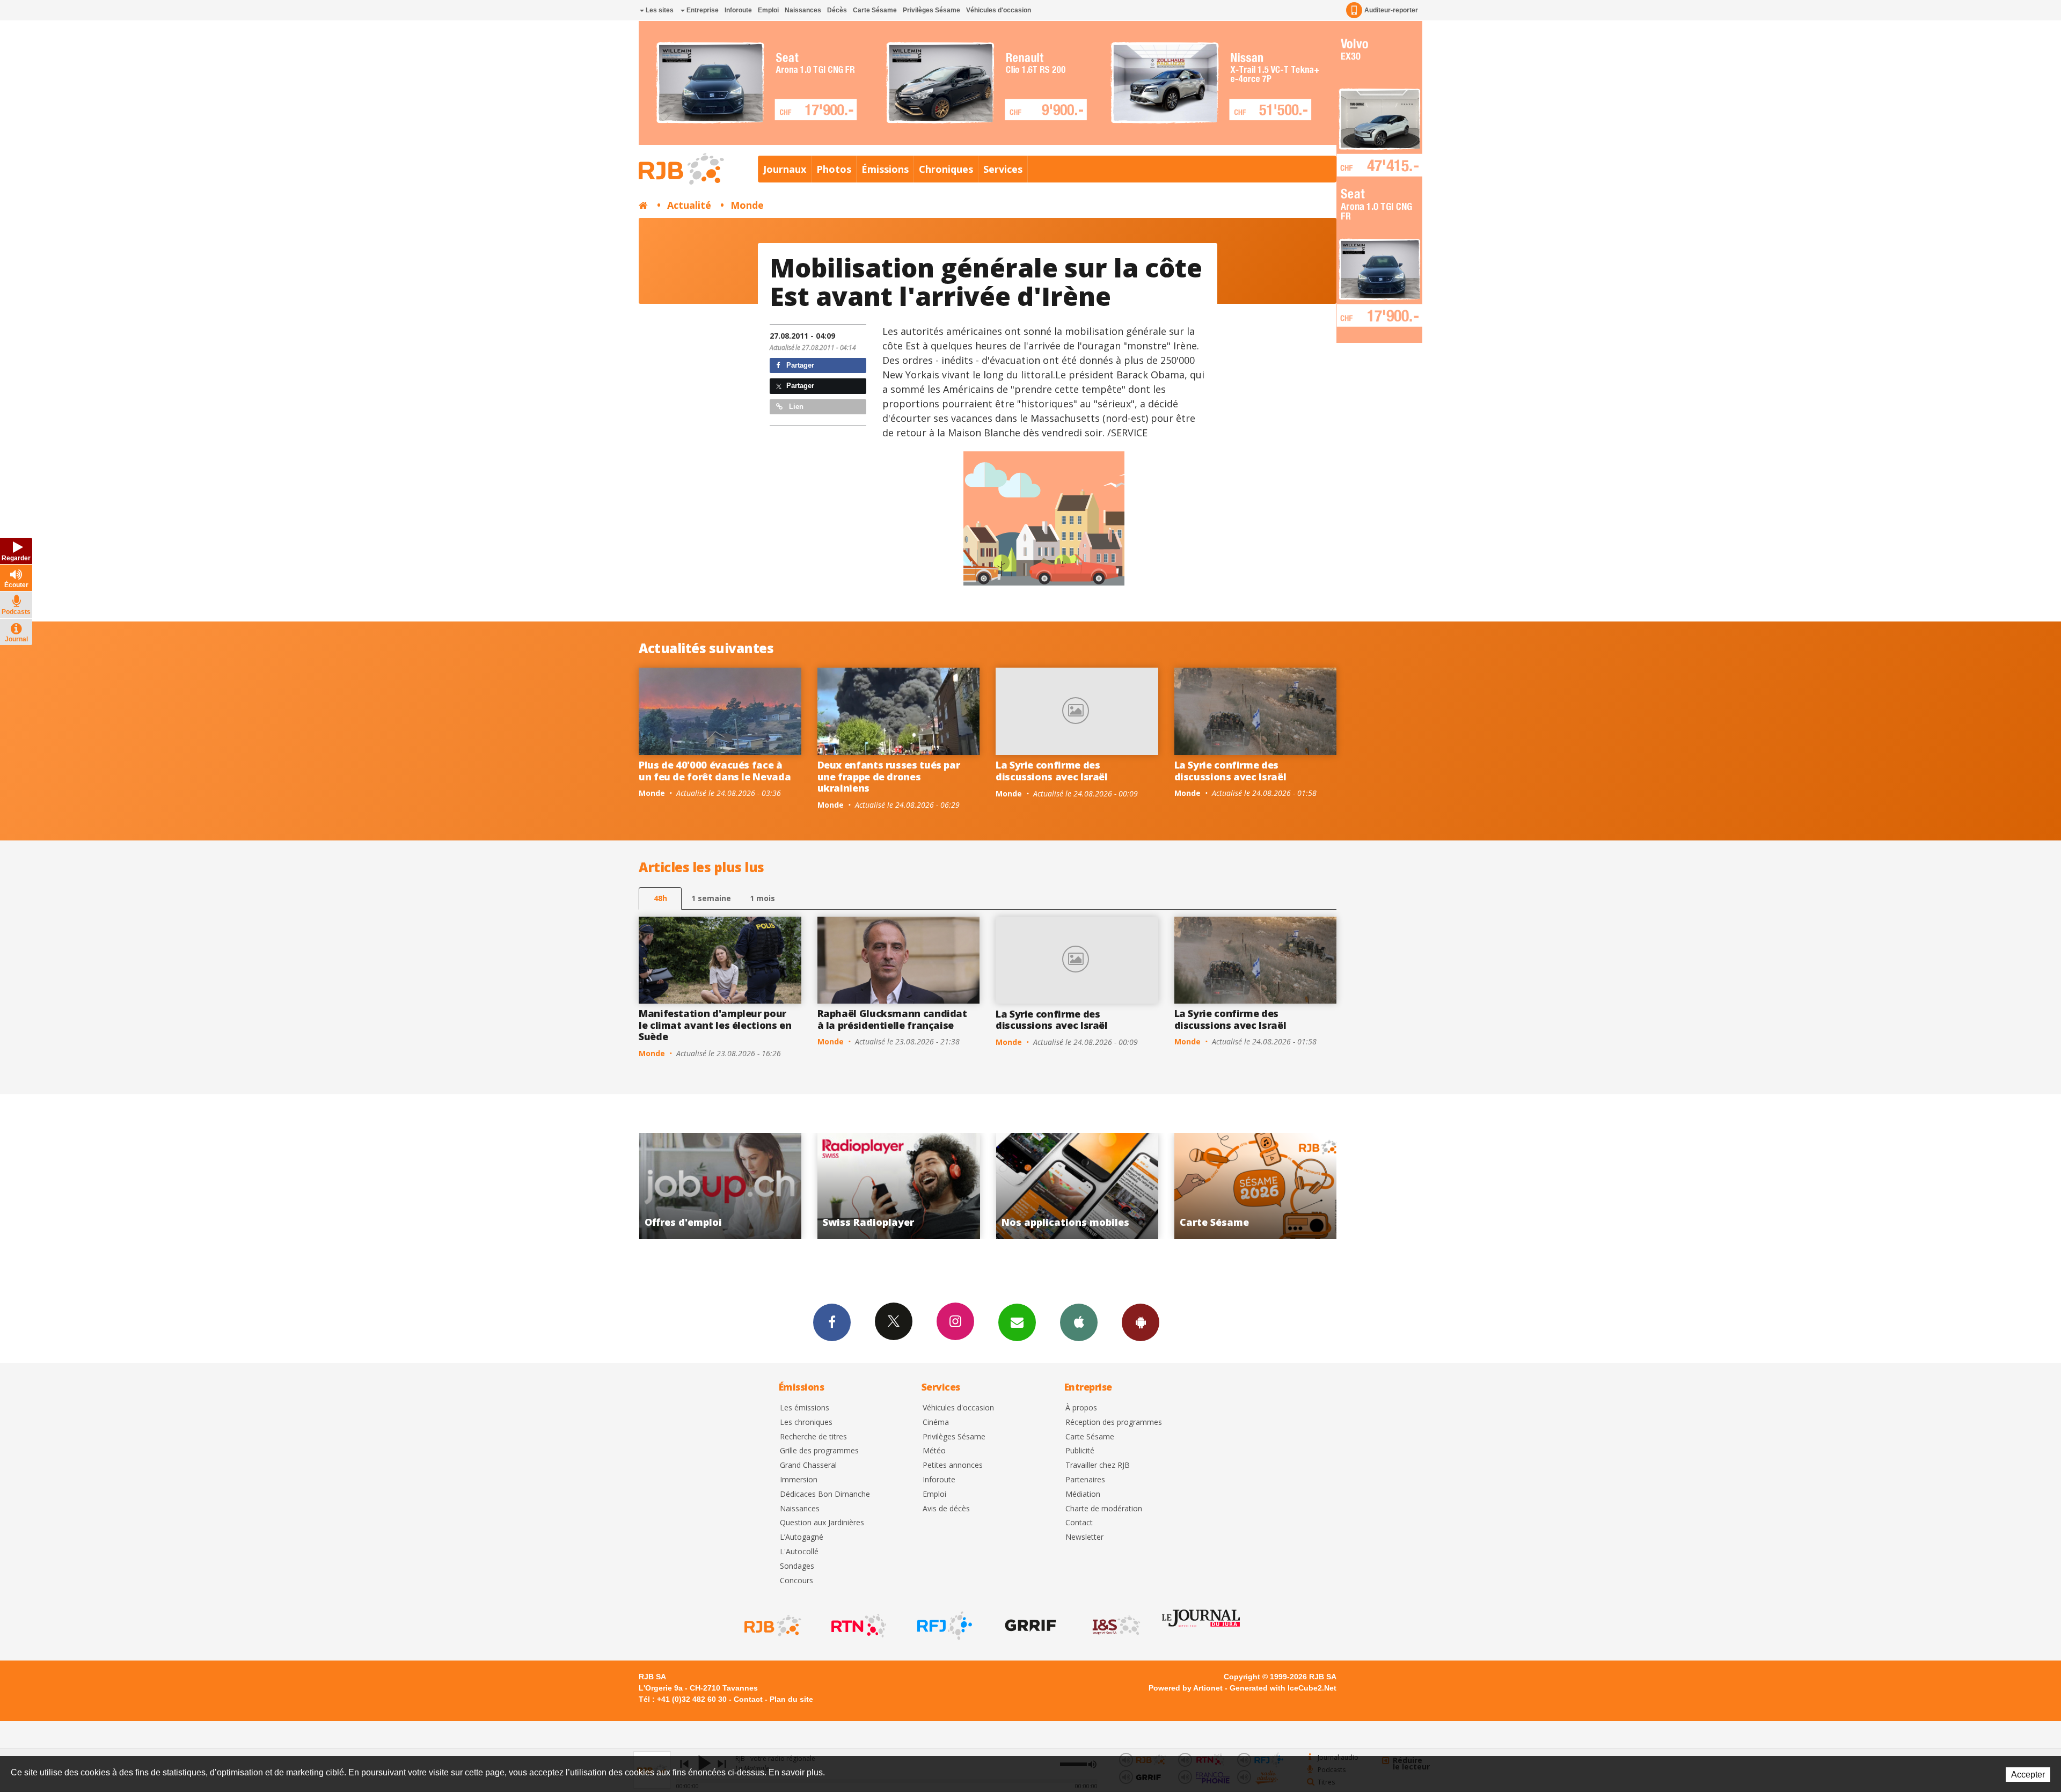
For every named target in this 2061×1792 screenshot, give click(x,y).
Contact (1079, 1523)
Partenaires (1085, 1480)
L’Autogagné (802, 1537)
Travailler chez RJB (1098, 1465)
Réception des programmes (1114, 1422)
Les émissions (805, 1408)
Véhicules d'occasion (999, 10)
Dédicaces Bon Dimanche (825, 1494)
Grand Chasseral (808, 1465)
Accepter (2028, 1775)
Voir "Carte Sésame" (899, 1186)
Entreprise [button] (702, 10)
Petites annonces (953, 1465)
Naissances (803, 10)
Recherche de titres (813, 1437)
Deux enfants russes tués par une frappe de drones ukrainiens (889, 776)
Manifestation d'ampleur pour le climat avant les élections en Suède (715, 1025)
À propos (1081, 1408)
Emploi (768, 10)
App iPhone (1079, 1322)
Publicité (1080, 1451)
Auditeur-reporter (1391, 10)
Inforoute (738, 10)
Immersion (799, 1480)
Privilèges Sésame (931, 10)
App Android (1141, 1322)
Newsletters (1017, 1322)
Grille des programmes (819, 1451)
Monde (747, 205)
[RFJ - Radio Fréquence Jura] (944, 1626)
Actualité (689, 205)
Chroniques (946, 169)
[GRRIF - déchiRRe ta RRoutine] (1029, 1626)
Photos (834, 169)
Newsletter (1084, 1537)
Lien (795, 407)
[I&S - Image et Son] (1115, 1626)
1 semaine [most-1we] (711, 898)
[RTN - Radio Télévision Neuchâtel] (858, 1626)
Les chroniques (806, 1422)
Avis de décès (946, 1509)
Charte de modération (1104, 1509)
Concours (796, 1581)
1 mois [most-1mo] (762, 898)
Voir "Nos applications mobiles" (721, 1186)
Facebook (832, 1322)
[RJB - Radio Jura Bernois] (772, 1626)
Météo (934, 1451)
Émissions (885, 169)
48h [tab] (660, 898)
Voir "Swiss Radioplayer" (1256, 1186)
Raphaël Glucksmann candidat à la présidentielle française (892, 1019)
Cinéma (936, 1422)
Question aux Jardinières (822, 1523)
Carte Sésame (875, 10)
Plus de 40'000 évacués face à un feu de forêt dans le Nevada (715, 771)
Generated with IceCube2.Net (1283, 1688)
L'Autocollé (799, 1552)
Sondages (797, 1566)
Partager (799, 365)
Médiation (1083, 1494)
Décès (837, 10)
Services (1003, 169)
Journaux (785, 169)
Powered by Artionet (1186, 1688)
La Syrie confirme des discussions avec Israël (1052, 771)
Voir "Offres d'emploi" (1077, 1186)
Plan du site (791, 1699)
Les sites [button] (659, 10)
